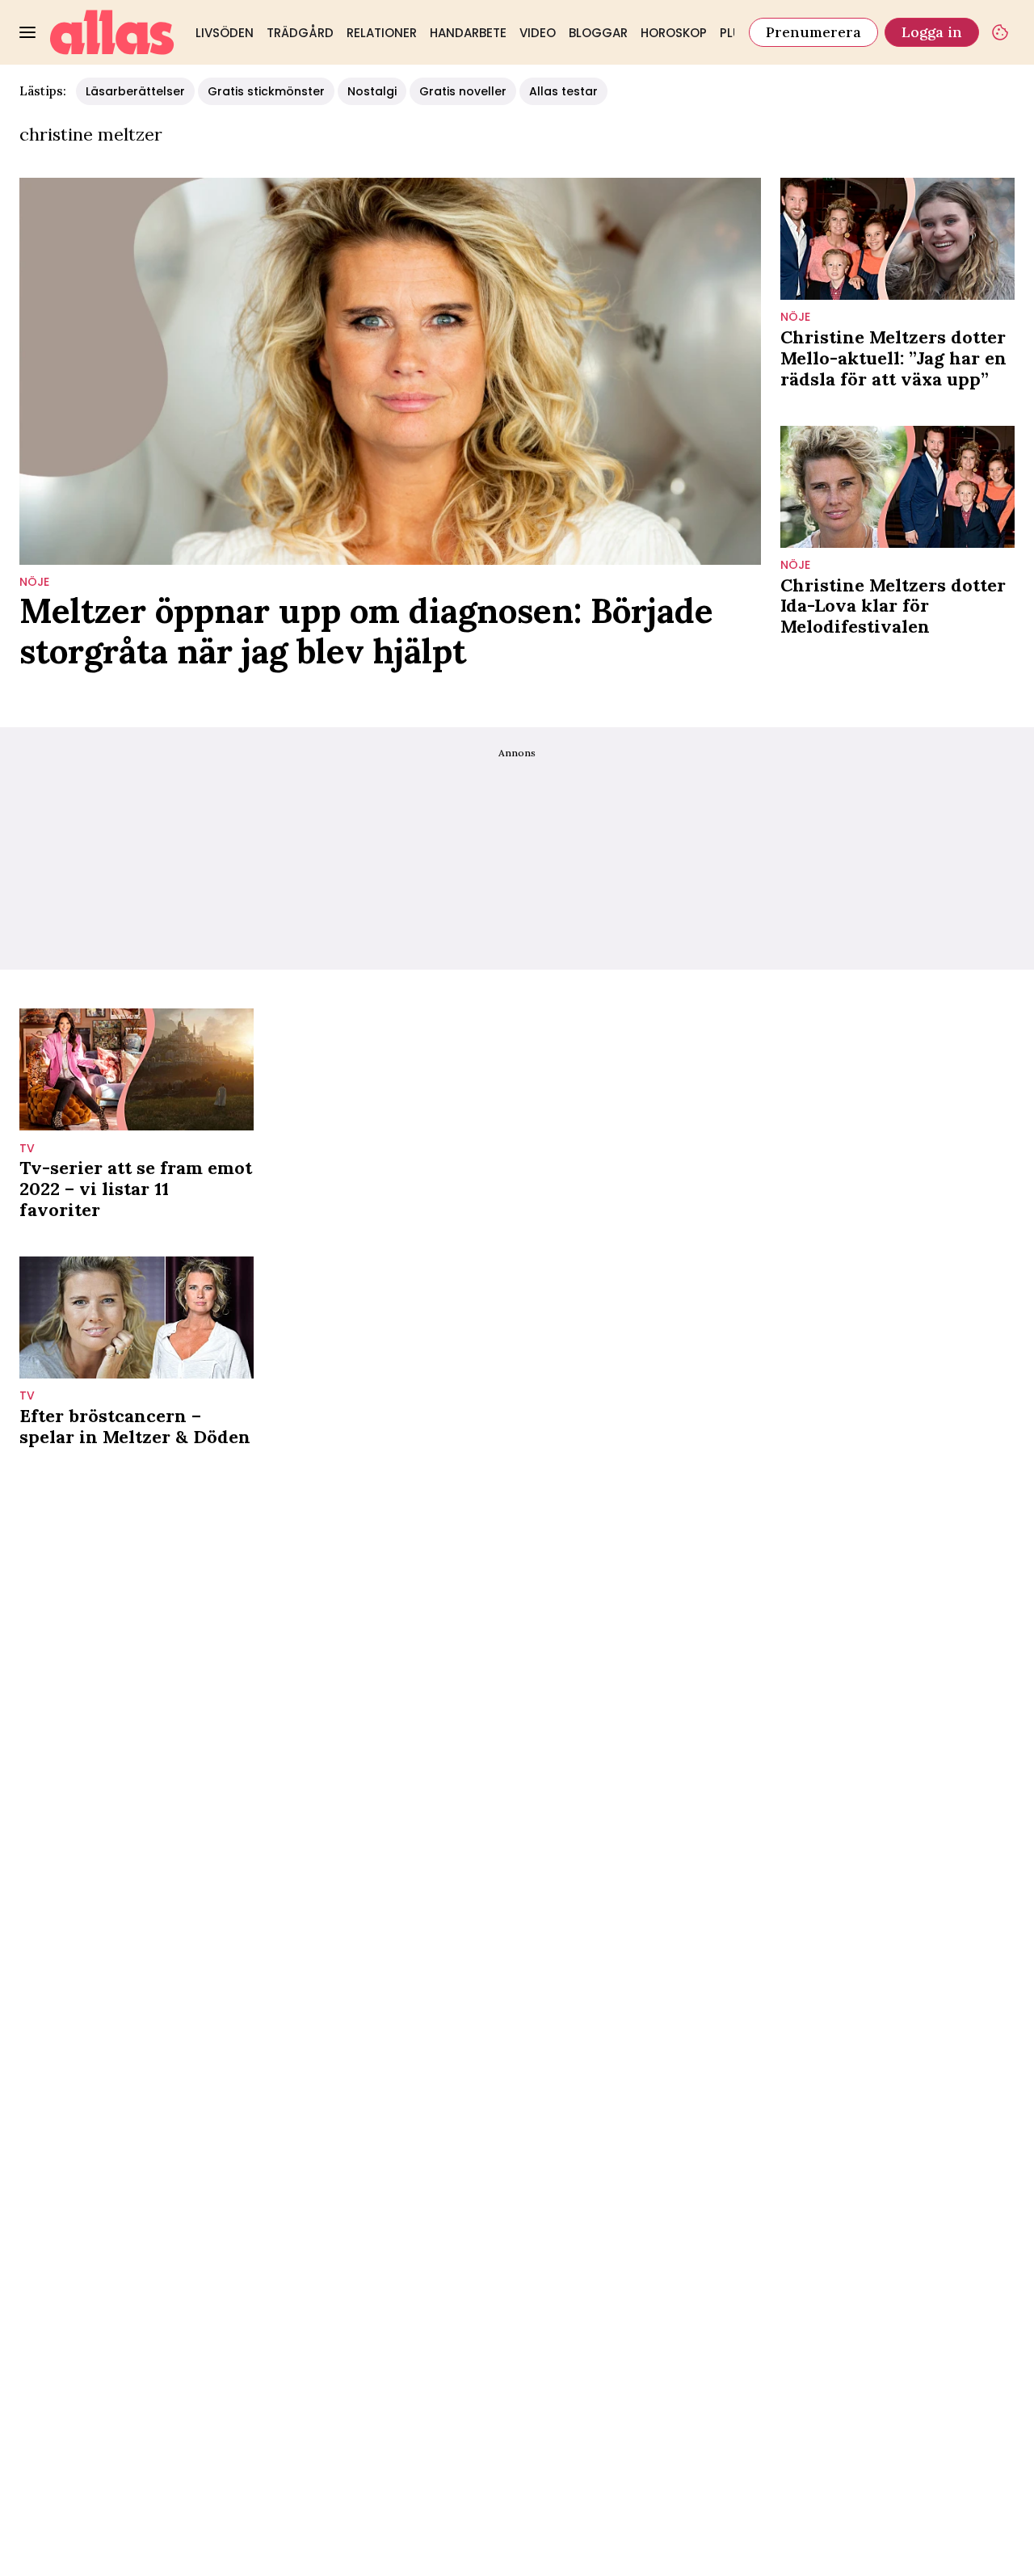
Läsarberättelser (135, 91)
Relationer (382, 33)
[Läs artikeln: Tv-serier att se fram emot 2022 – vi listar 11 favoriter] (137, 1069)
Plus (734, 33)
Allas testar (563, 91)
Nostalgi (372, 91)
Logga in (932, 32)
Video (538, 33)
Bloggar (598, 33)
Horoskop (674, 33)
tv (27, 1149)
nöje (34, 582)
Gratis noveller (463, 91)
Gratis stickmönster (266, 91)
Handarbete (468, 33)
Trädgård (300, 33)
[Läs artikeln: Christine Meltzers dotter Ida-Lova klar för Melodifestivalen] (897, 487)
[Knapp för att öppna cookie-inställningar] (1000, 32)
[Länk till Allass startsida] (112, 32)
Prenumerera (813, 32)
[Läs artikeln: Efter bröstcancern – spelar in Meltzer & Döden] (137, 1317)
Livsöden (225, 33)
